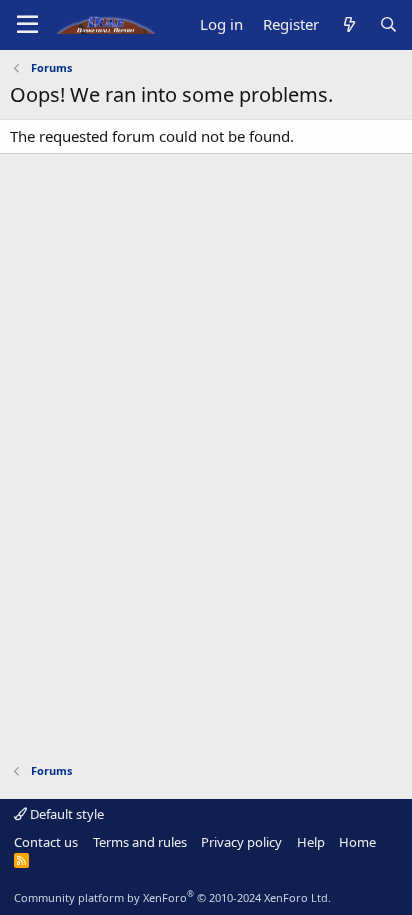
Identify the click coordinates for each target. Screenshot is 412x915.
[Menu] (27, 25)
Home (357, 842)
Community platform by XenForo (172, 897)
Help (311, 842)
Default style (65, 814)
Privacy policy (241, 842)
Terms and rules (140, 842)
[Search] (388, 24)
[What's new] (348, 24)
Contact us (46, 842)
